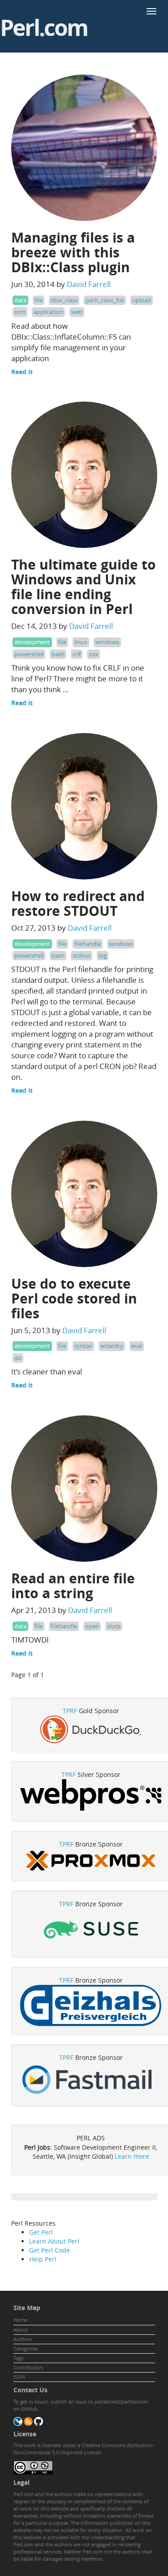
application (48, 312)
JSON (19, 2377)
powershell (29, 654)
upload (142, 300)
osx (93, 654)
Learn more (132, 2156)
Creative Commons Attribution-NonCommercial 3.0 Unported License (84, 2449)
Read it (22, 372)
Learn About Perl (54, 2241)
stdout (82, 955)
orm (20, 312)
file (39, 300)
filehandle (88, 944)
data (20, 300)
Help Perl (43, 2259)
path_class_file (105, 300)
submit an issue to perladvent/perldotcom (99, 2401)
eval (137, 1346)
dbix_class (64, 300)
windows (107, 642)
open (92, 1626)
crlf (77, 654)
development (32, 642)
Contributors (28, 2367)
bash (58, 654)
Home (20, 2320)
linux (81, 642)
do (18, 1358)
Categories (26, 2348)
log (103, 955)
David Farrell (89, 284)
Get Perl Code (50, 2250)
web (77, 312)
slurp (114, 1626)
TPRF (70, 1711)
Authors (23, 2339)
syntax (83, 1346)
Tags (18, 2358)
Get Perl (41, 2232)
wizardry (112, 1346)
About (21, 2330)
